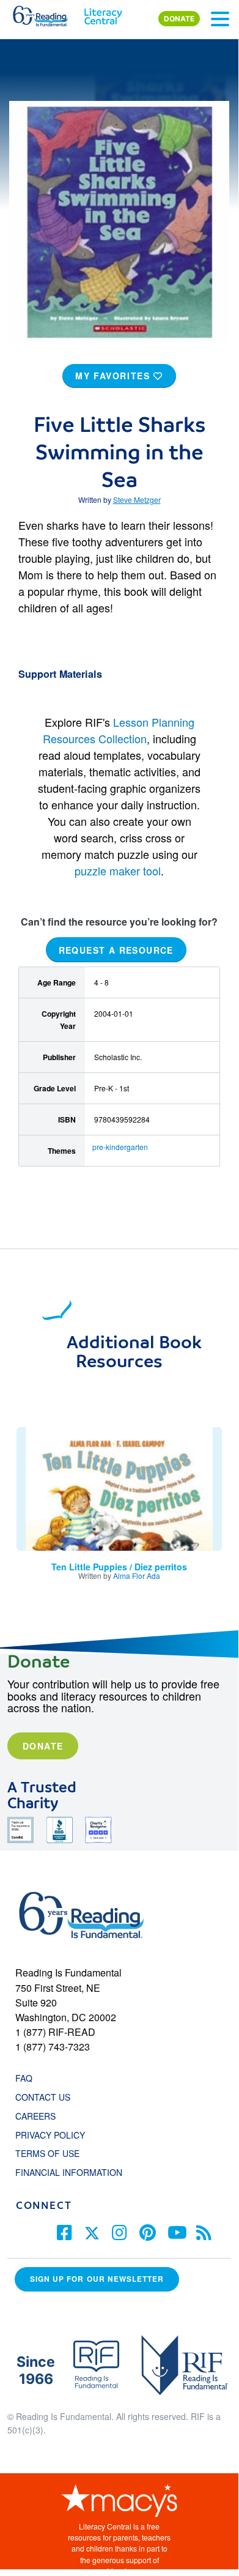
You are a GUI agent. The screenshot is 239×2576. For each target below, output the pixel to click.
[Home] (47, 13)
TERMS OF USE (53, 2153)
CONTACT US (46, 2097)
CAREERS (35, 2116)
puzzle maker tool (118, 870)
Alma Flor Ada (137, 1576)
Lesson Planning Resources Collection (119, 730)
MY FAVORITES (114, 376)
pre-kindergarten (120, 1147)
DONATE (179, 19)
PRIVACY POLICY (50, 2135)
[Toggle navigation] (220, 19)
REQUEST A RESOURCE (116, 949)
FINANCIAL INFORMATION (69, 2172)
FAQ (24, 2078)
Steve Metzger (137, 499)
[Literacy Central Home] (103, 13)
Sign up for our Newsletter (97, 2279)
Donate (43, 1746)
